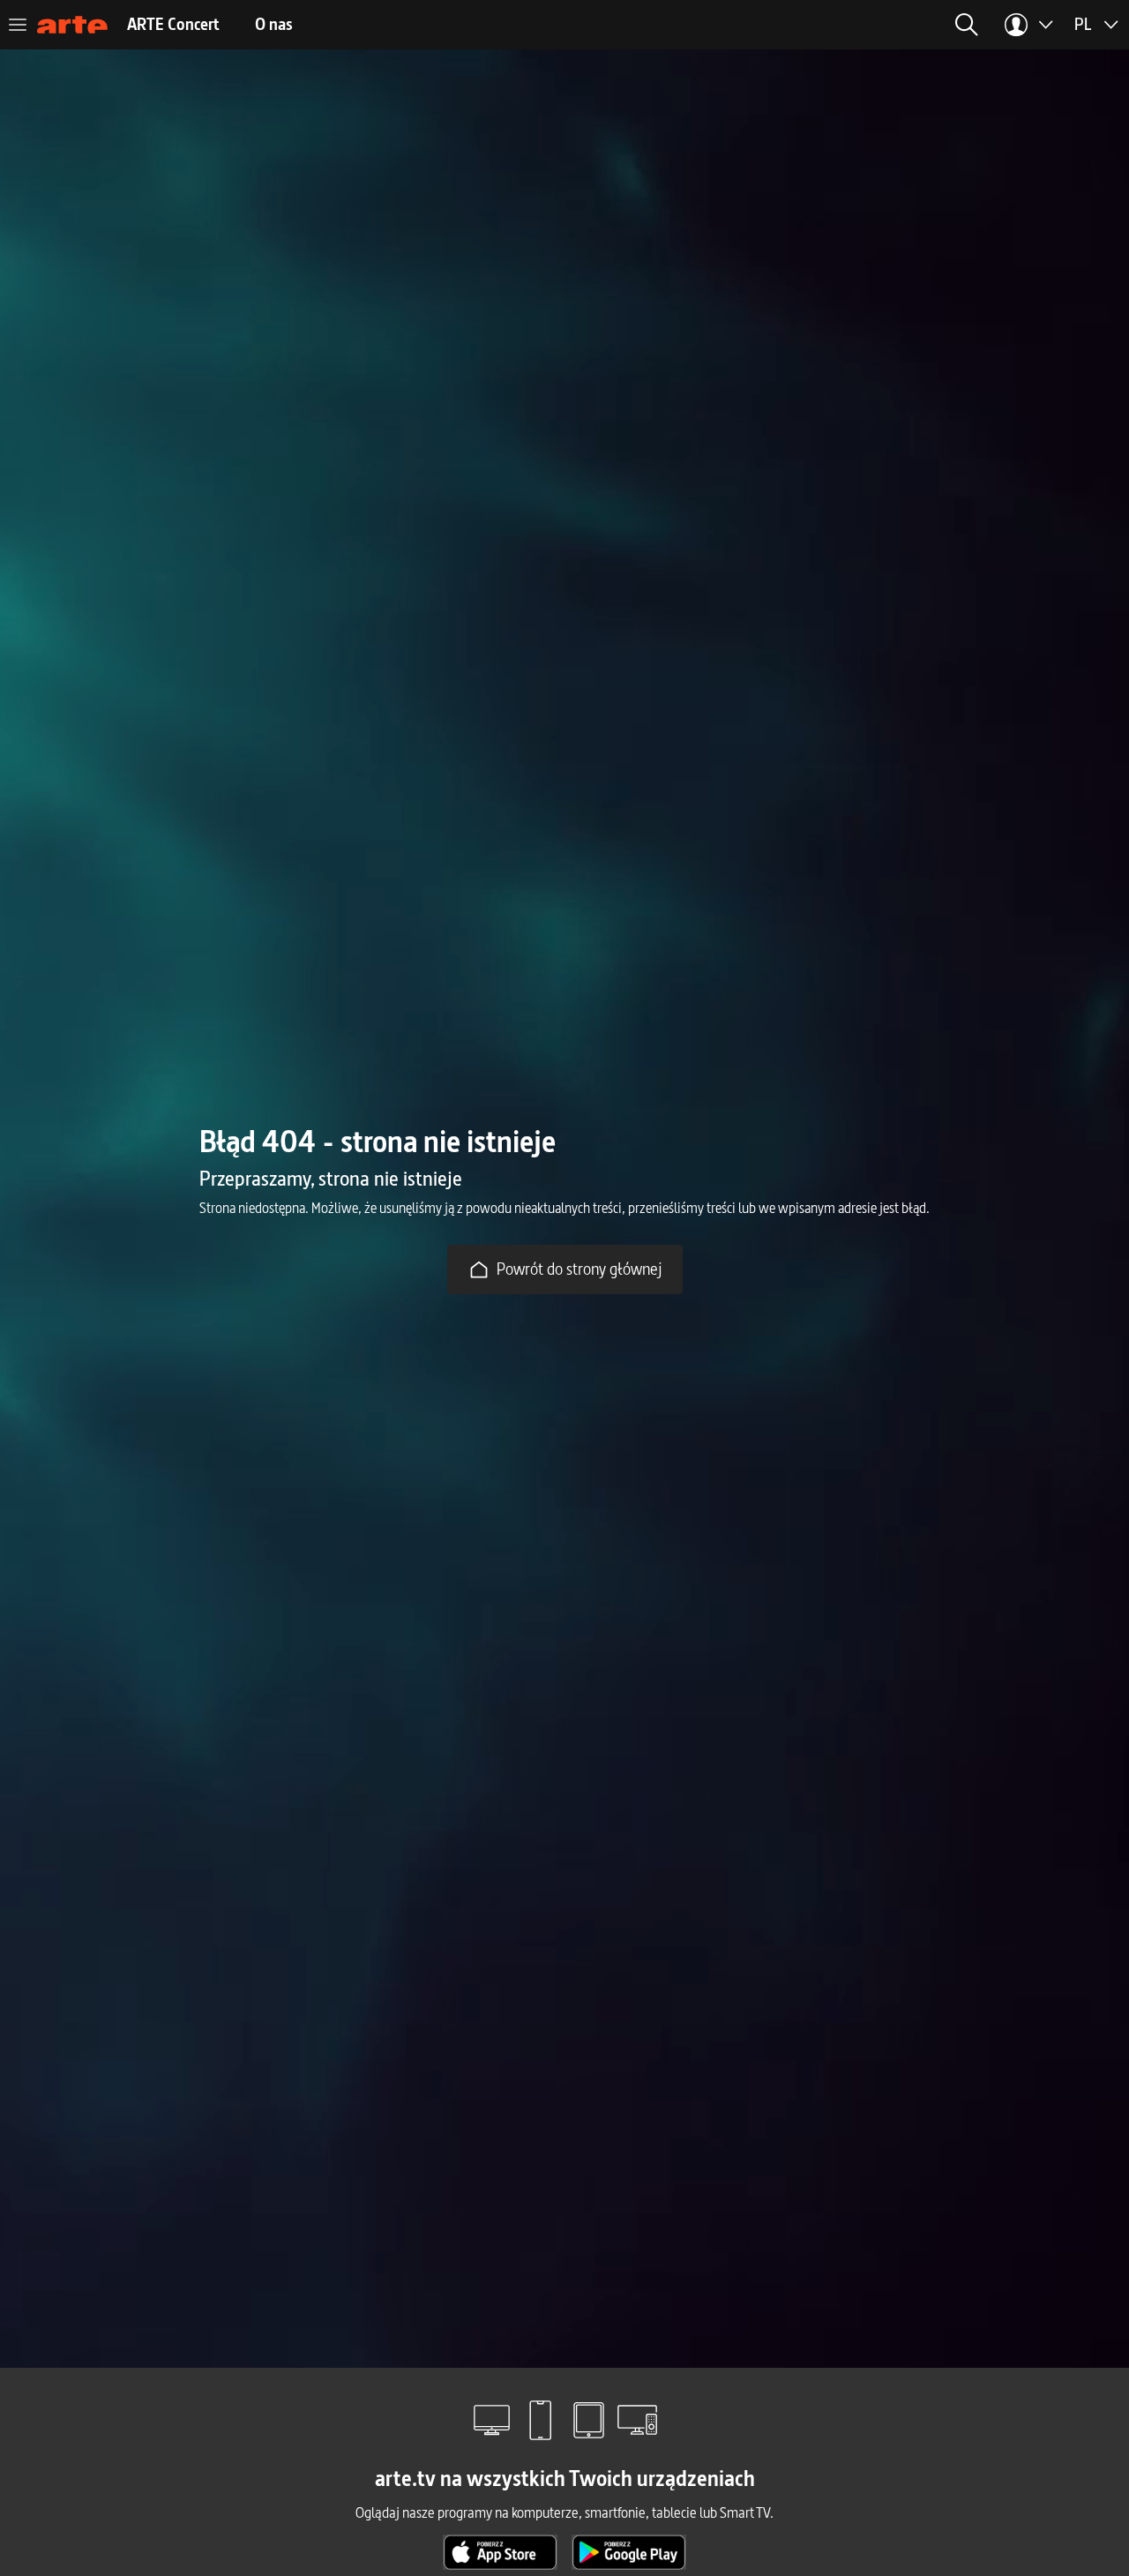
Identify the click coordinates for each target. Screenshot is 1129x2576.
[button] (967, 25)
